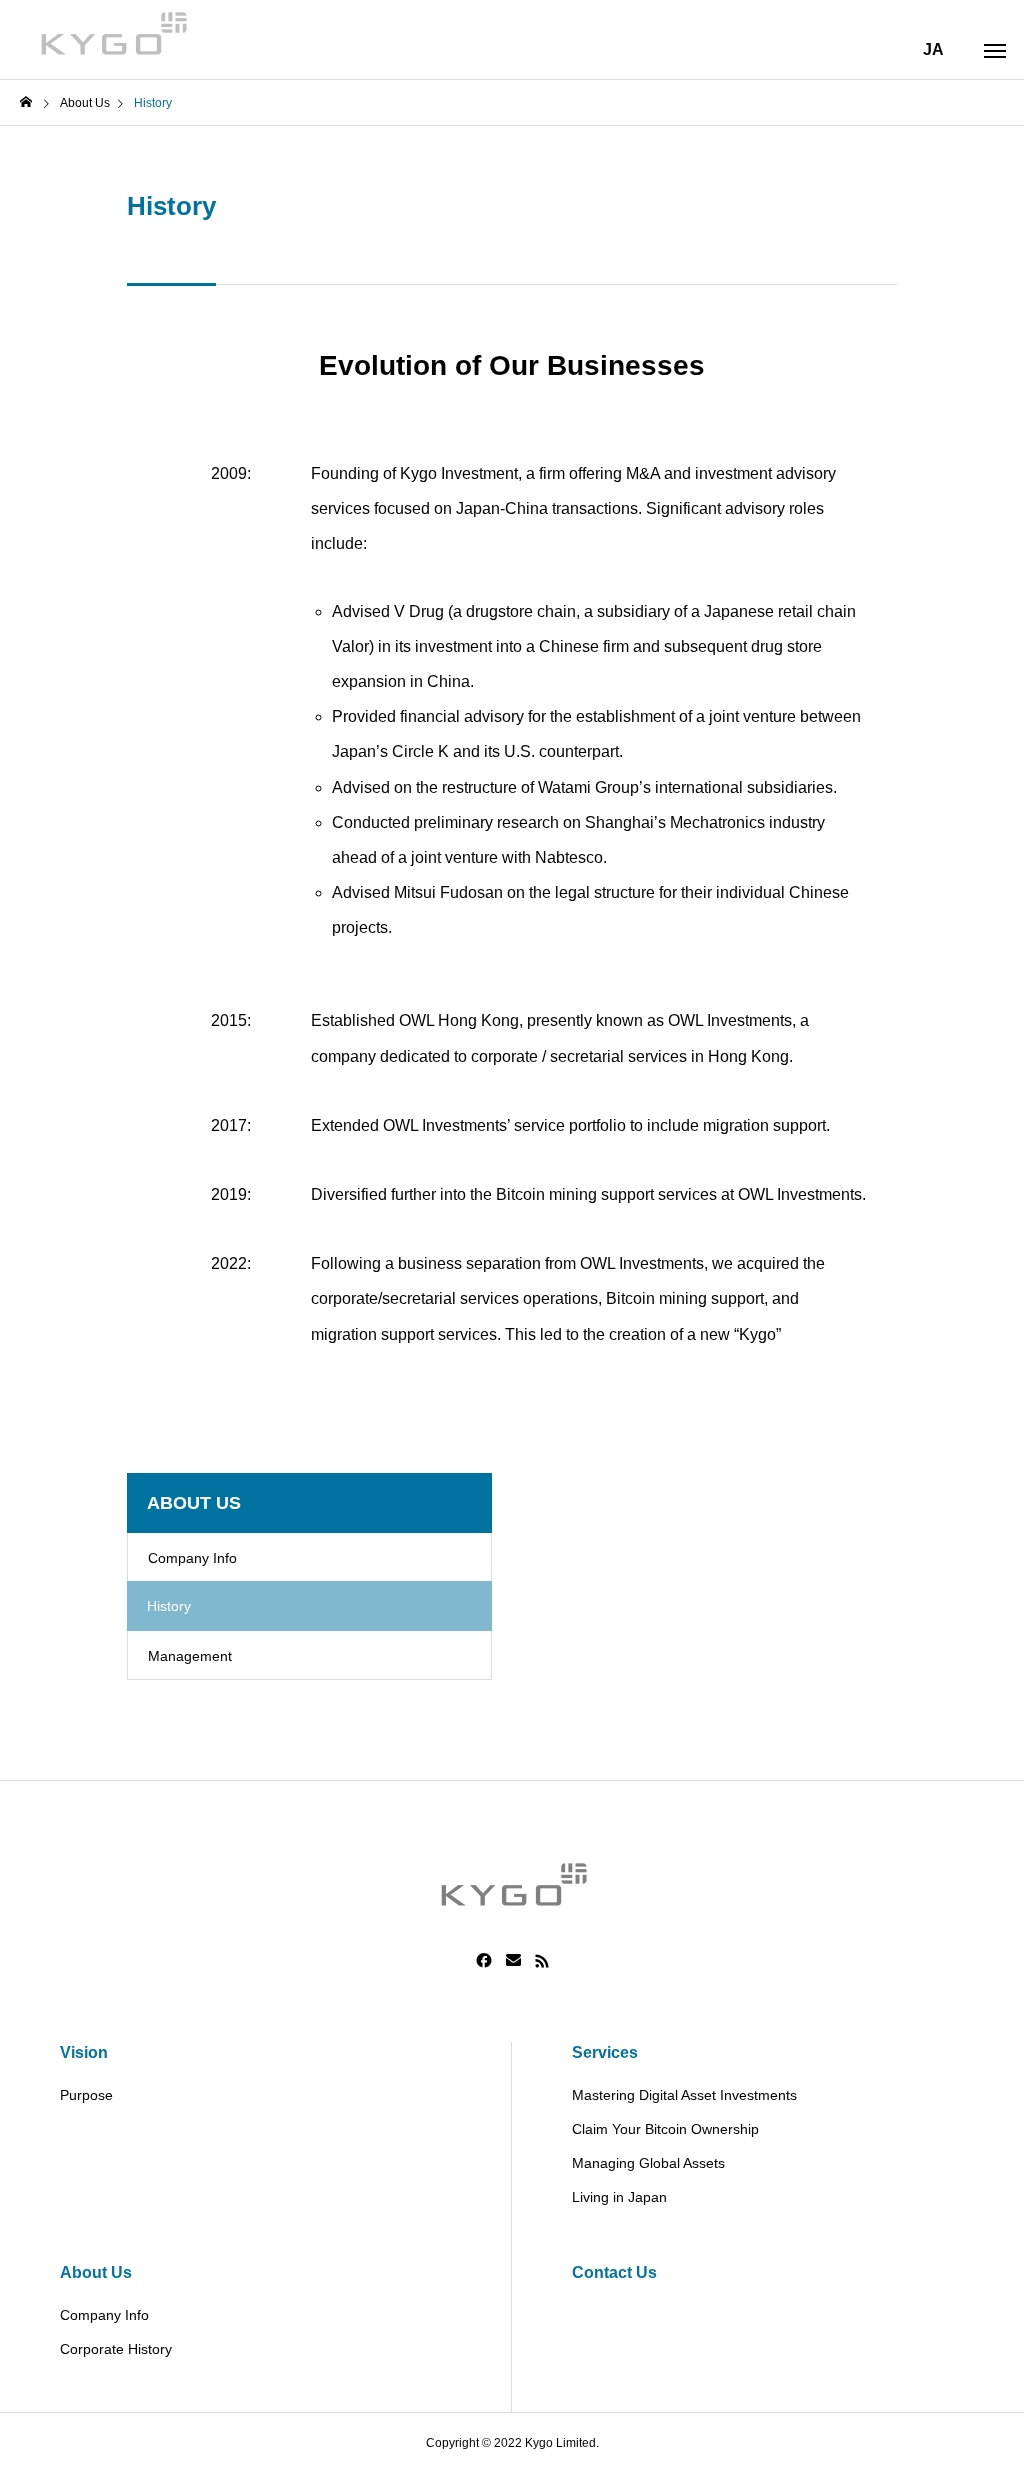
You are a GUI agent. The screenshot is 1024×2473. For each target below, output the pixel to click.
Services (605, 2052)
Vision (84, 2052)
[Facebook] (484, 1961)
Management (190, 1656)
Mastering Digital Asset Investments (684, 2095)
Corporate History (116, 2349)
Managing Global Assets (648, 2163)
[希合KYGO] (112, 30)
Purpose (86, 2095)
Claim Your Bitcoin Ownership (665, 2129)
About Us (96, 2272)
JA (933, 49)
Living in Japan (619, 2197)
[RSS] (542, 1961)
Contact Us (614, 2272)
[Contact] (513, 1961)
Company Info (192, 1558)
